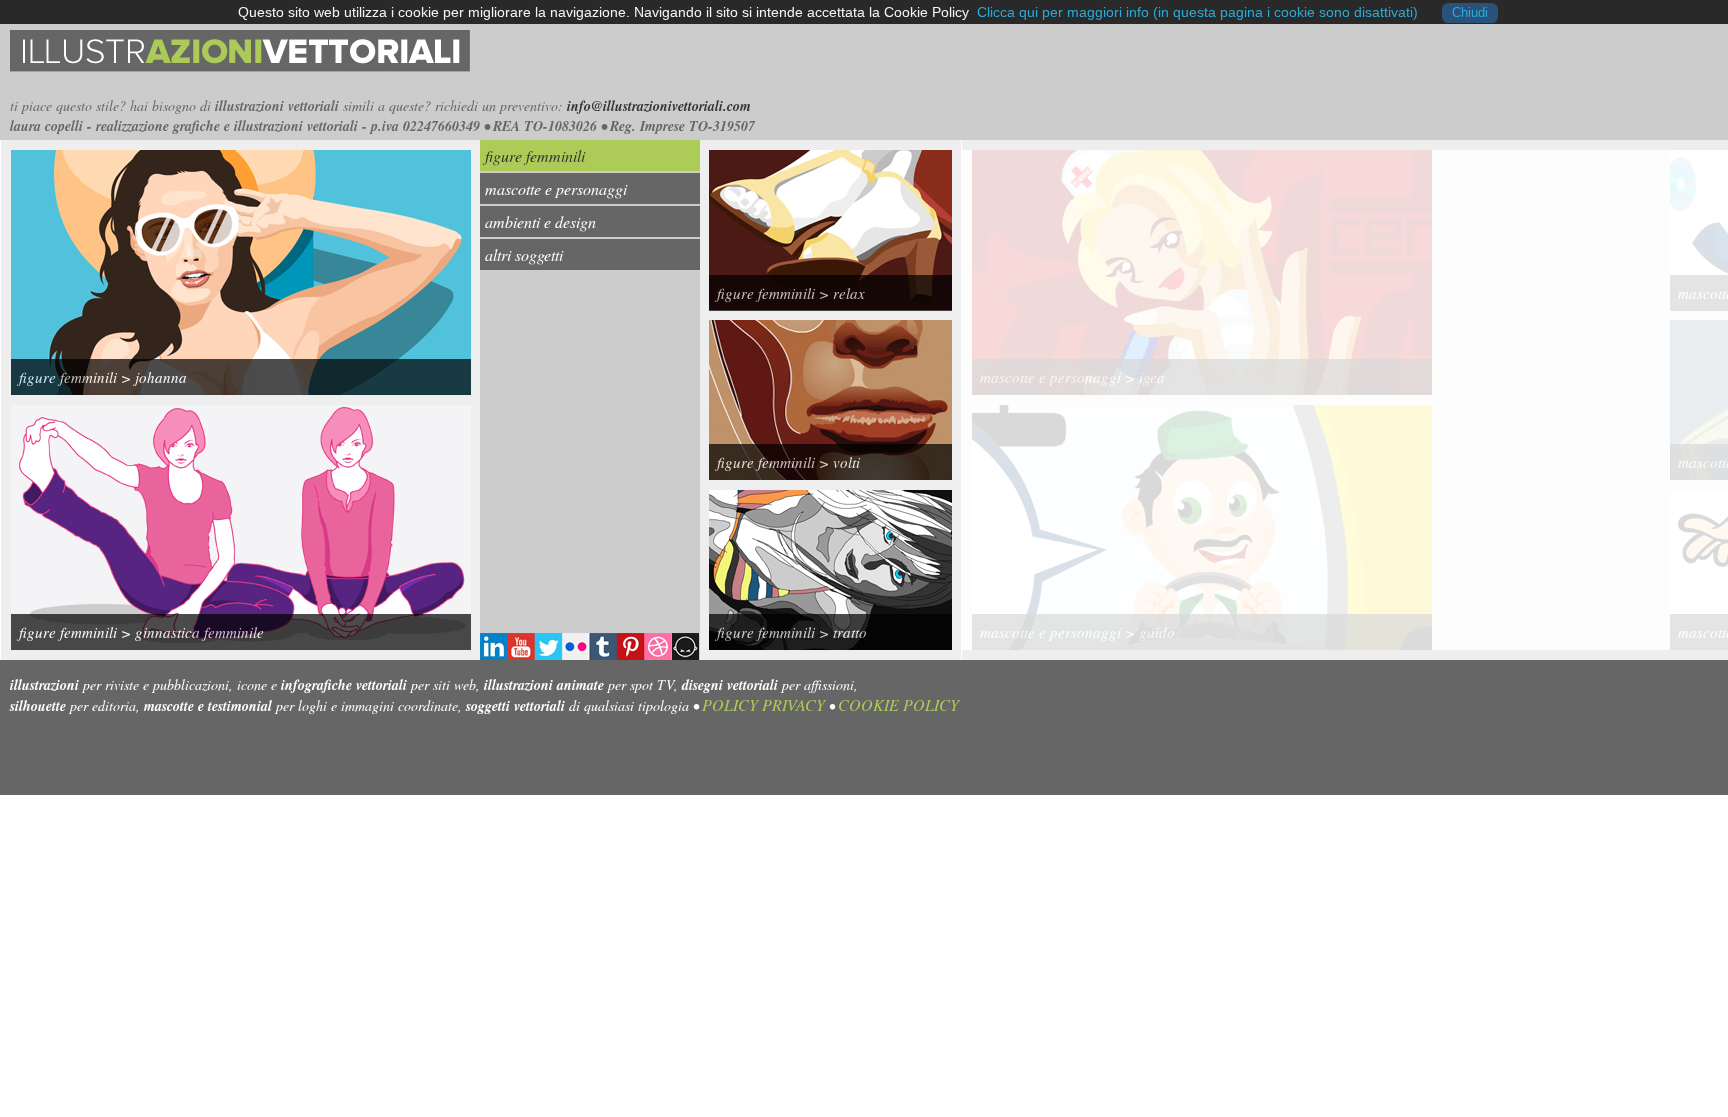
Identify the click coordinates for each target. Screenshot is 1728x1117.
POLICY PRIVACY (763, 704)
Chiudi (1470, 13)
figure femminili (535, 155)
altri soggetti (524, 254)
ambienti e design (540, 221)
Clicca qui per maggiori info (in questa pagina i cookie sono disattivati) (1197, 12)
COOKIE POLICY (898, 704)
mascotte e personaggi (556, 188)
